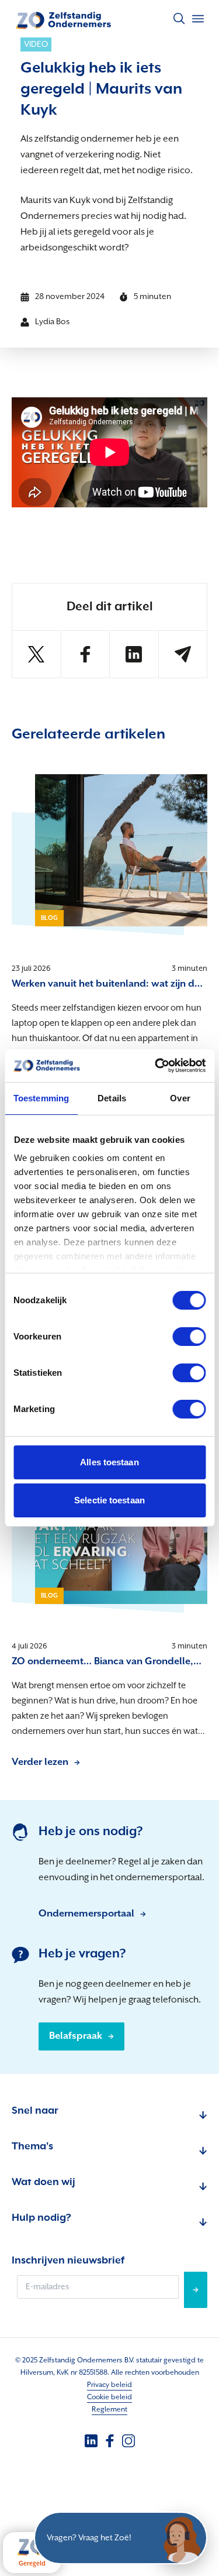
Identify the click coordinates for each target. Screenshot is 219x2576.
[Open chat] (181, 2538)
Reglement (109, 2410)
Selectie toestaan (109, 1500)
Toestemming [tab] (41, 1098)
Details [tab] (112, 1098)
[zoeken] (179, 19)
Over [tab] (180, 1098)
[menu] (198, 19)
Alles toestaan (109, 1462)
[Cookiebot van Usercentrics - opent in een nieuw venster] (156, 1066)
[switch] (189, 1337)
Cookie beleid (109, 2397)
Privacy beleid (109, 2385)
